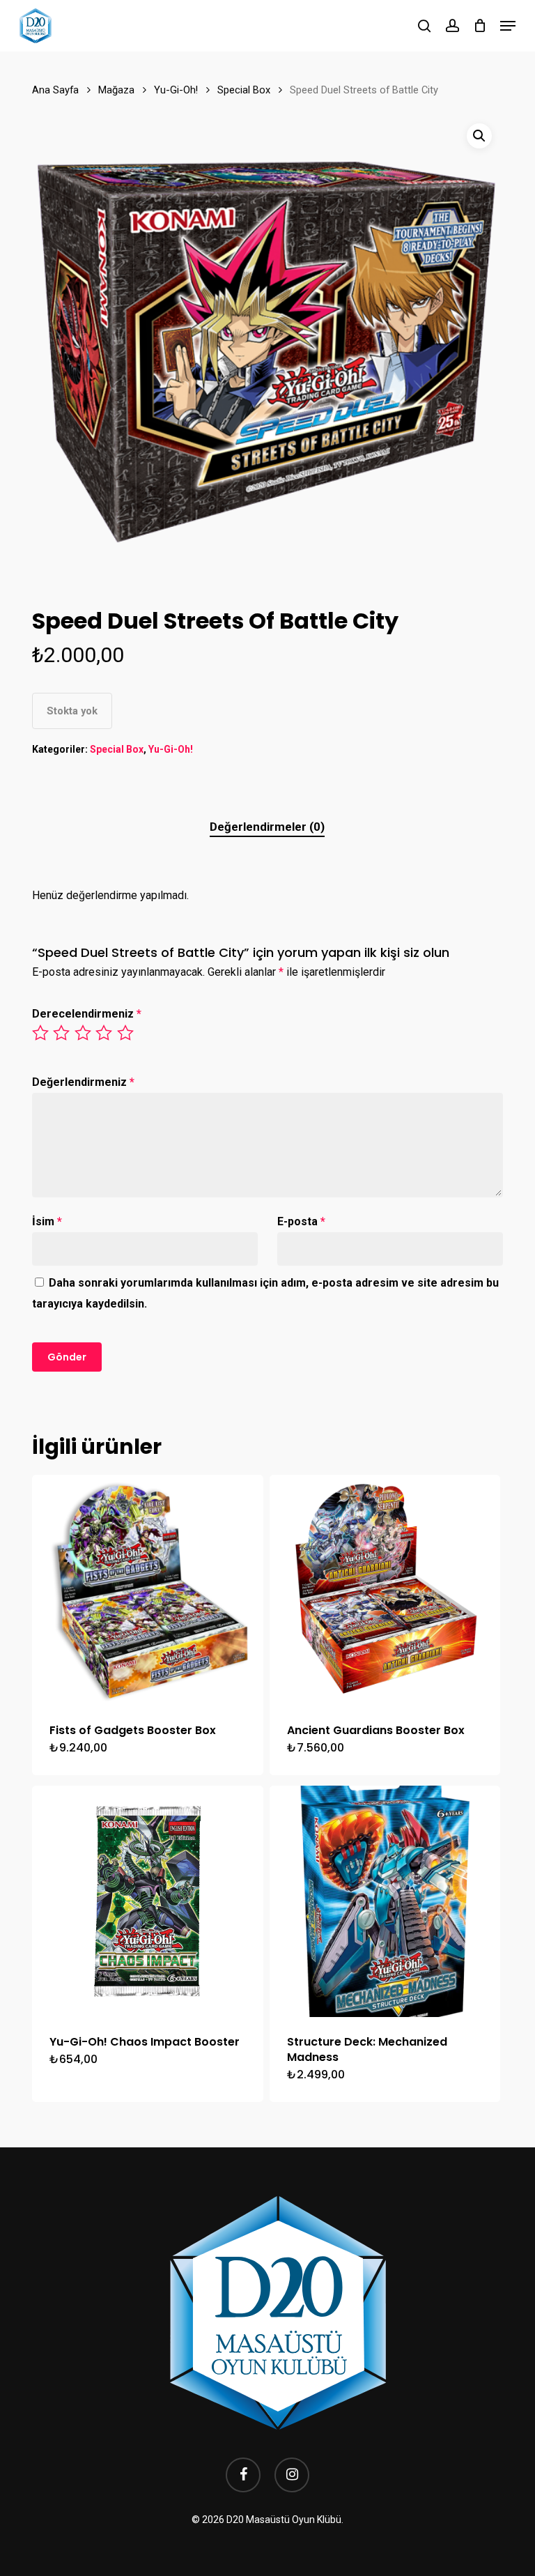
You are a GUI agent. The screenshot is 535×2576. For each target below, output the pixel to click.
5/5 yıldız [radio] (126, 1033)
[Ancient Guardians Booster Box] (385, 1590)
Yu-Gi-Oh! (176, 90)
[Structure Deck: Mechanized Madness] (385, 1901)
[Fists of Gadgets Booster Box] (148, 1590)
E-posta (301, 1221)
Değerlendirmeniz (83, 1082)
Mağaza (116, 90)
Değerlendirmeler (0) (267, 827)
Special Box (244, 90)
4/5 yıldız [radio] (104, 1033)
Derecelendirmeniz (87, 1014)
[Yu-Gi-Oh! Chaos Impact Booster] (148, 1901)
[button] (508, 26)
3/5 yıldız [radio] (84, 1033)
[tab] (267, 827)
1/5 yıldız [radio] (41, 1033)
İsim (47, 1221)
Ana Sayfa (55, 90)
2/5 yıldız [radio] (62, 1033)
